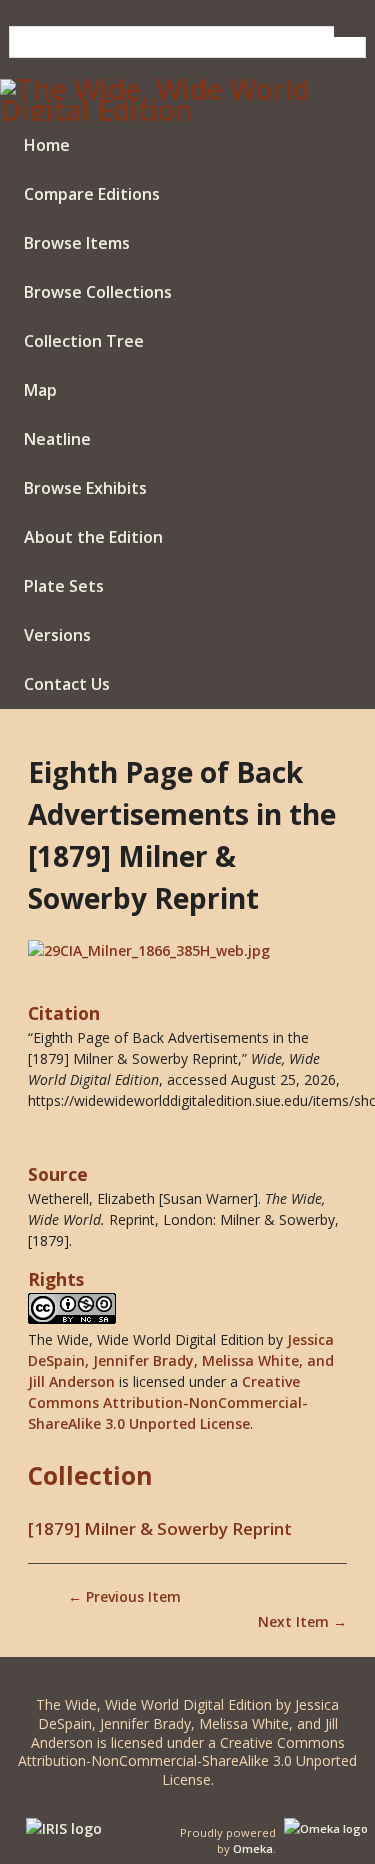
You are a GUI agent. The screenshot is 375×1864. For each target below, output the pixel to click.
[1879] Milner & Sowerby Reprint (160, 1528)
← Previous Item (124, 1596)
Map (40, 390)
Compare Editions (92, 194)
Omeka (253, 1848)
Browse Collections (98, 292)
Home (47, 145)
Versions (57, 635)
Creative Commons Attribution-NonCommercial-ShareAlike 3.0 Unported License (168, 1402)
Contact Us (67, 684)
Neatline (57, 439)
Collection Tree (84, 341)
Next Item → (302, 1621)
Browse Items (77, 243)
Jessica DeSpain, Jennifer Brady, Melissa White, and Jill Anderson (181, 1360)
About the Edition (93, 537)
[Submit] (350, 31)
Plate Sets (64, 586)
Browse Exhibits (85, 488)
